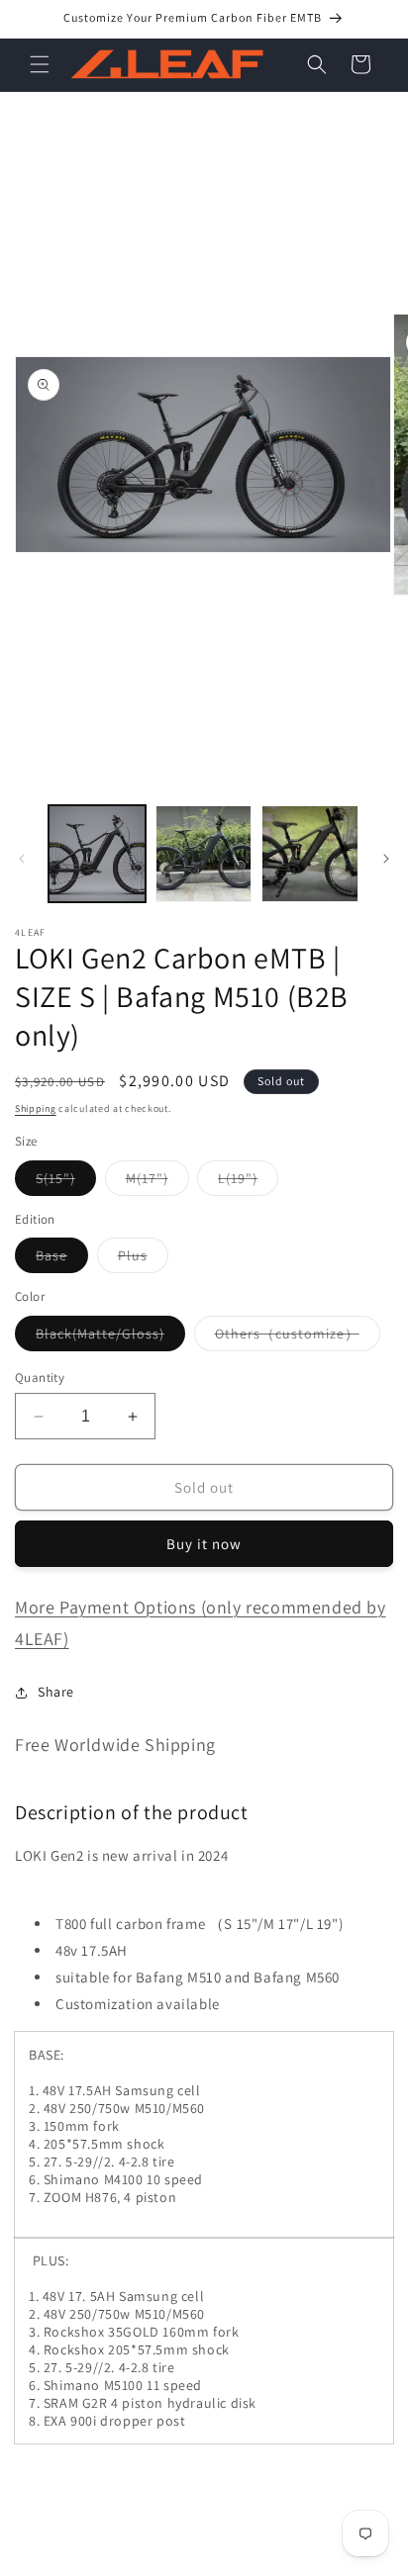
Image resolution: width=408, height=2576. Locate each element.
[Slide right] (386, 859)
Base (62, 1259)
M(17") (157, 1182)
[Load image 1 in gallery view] (97, 854)
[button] (40, 64)
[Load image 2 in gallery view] (204, 854)
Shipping (36, 1108)
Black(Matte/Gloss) (110, 1337)
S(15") (66, 1182)
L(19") (248, 1182)
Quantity (40, 1378)
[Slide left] (22, 859)
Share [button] (56, 1692)
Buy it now (204, 1544)
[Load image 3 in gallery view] (310, 854)
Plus (143, 1259)
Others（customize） (298, 1337)
